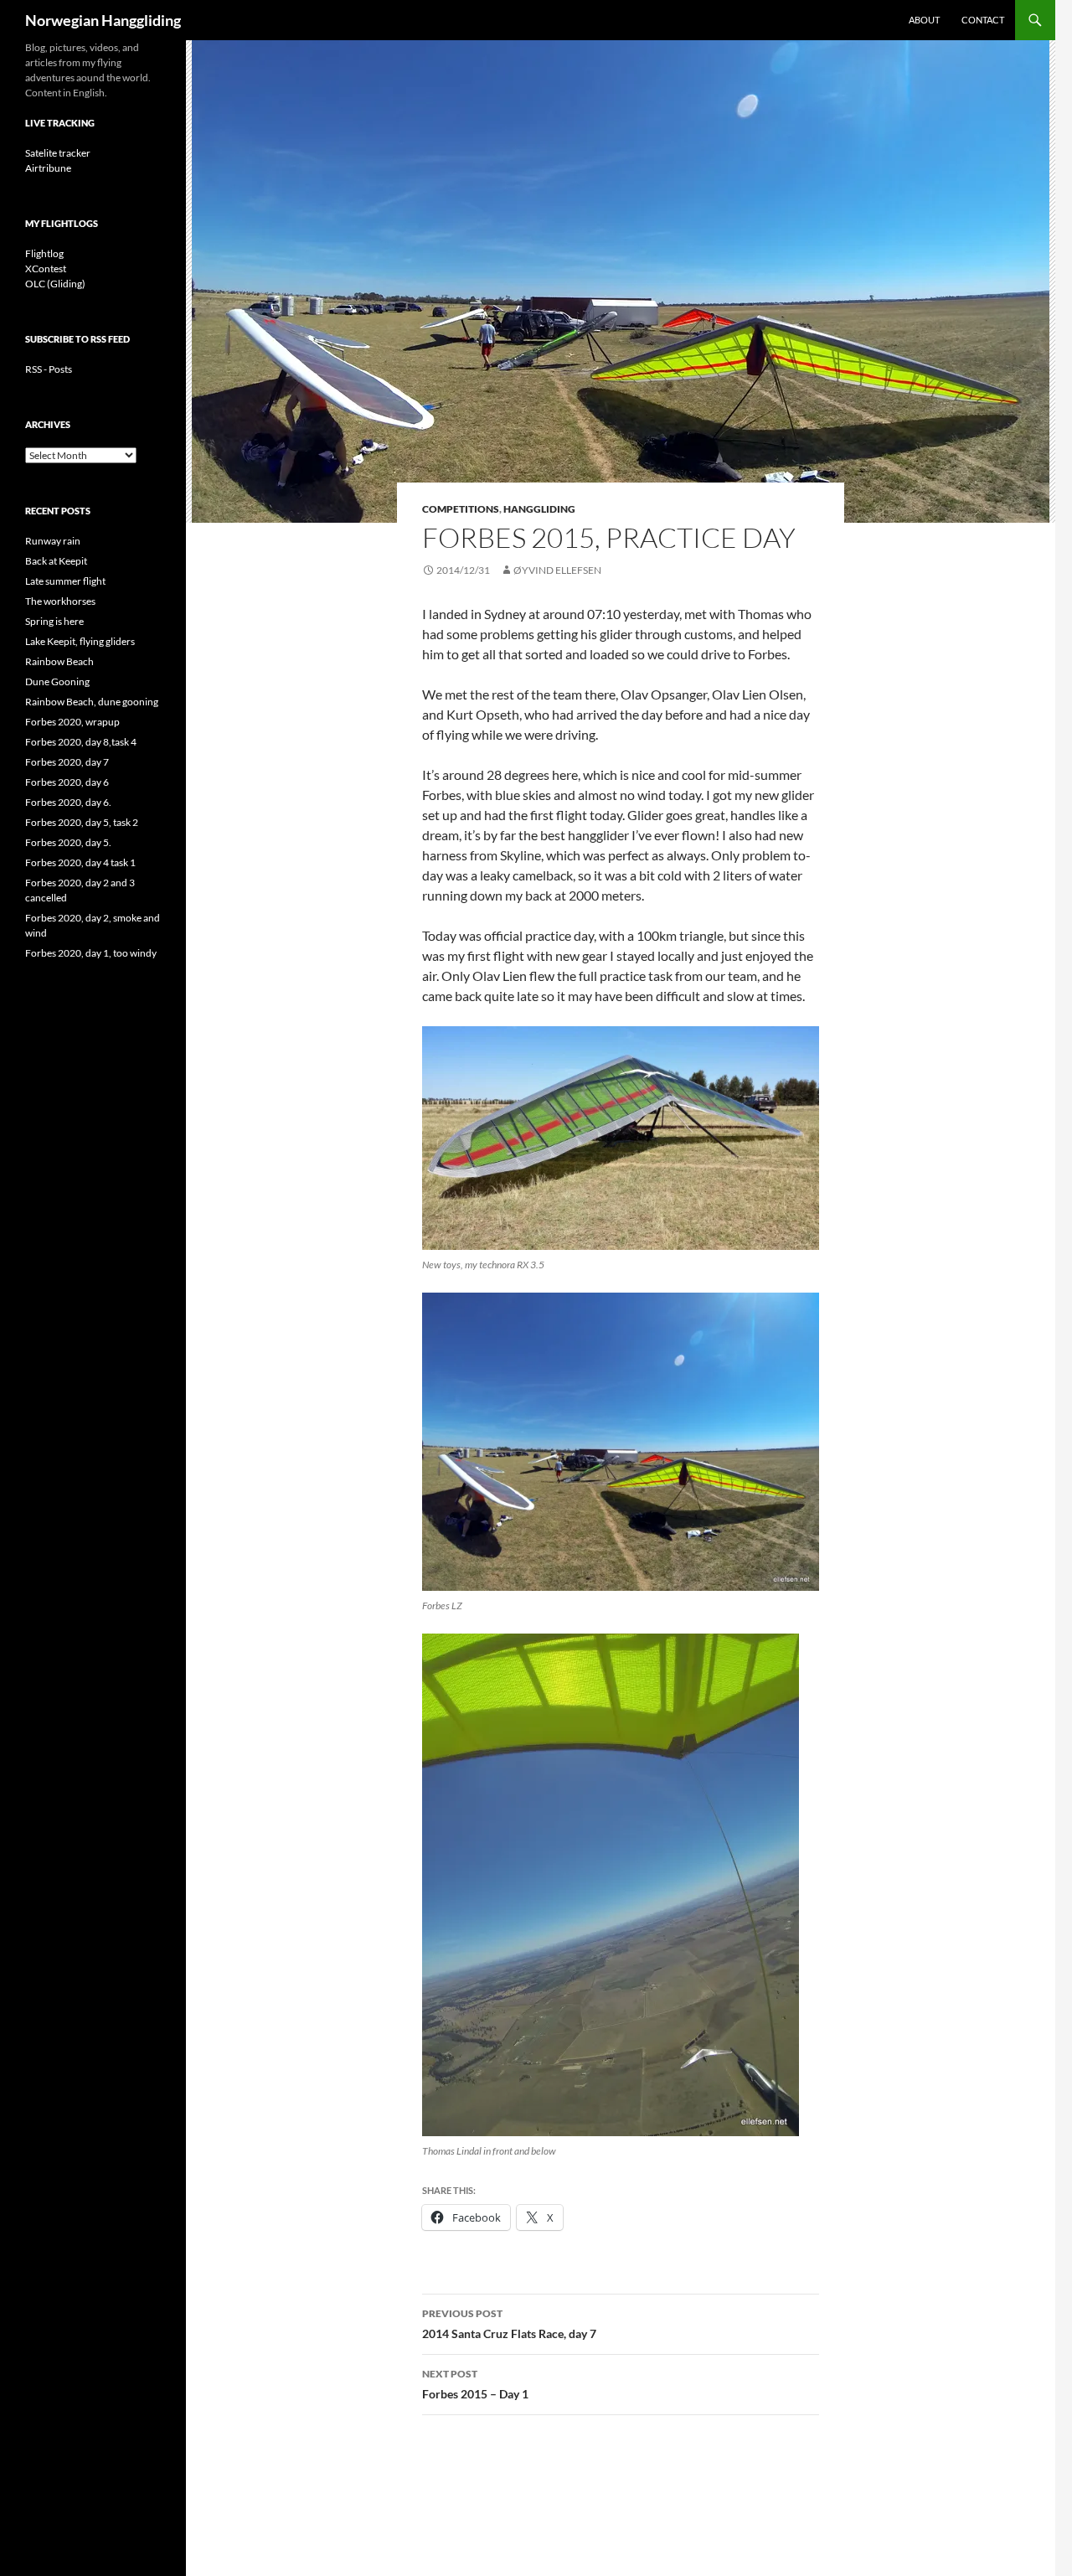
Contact (983, 20)
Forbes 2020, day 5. (68, 842)
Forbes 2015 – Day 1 (475, 2384)
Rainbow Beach (59, 661)
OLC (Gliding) (55, 284)
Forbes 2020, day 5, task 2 (82, 822)
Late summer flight (65, 581)
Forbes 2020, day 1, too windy (91, 953)
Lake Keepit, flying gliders (80, 641)
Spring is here (54, 621)
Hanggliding (539, 509)
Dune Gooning (57, 681)
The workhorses (60, 601)
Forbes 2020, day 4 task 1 (80, 862)
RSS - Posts (49, 369)
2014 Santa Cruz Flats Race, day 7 (509, 2324)
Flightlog (44, 253)
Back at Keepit (56, 561)
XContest (46, 268)
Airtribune (48, 168)
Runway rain (53, 541)
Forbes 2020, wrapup (72, 722)
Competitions (461, 509)
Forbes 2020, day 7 (67, 762)
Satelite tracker (58, 153)
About (924, 20)
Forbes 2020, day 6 (67, 782)
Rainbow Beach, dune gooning (92, 702)
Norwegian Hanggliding (103, 20)
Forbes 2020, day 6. (68, 802)
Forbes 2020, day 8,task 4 (81, 742)
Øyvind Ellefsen (557, 570)
